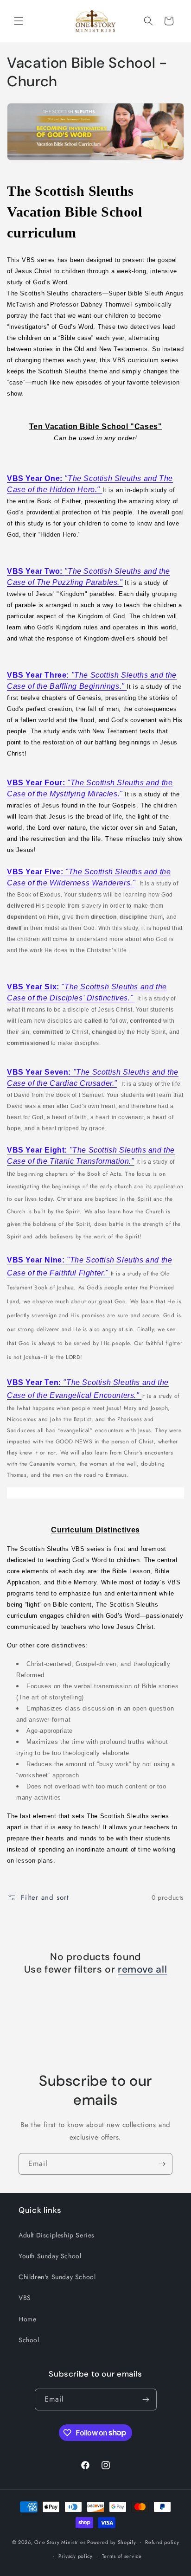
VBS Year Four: (36, 783)
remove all (142, 1970)
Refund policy (162, 2542)
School (29, 2340)
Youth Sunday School (50, 2256)
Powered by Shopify (112, 2542)
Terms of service (122, 2556)
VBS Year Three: (38, 675)
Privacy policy (76, 2556)
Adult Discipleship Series (57, 2235)
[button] (19, 21)
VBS (25, 2298)
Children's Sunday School (57, 2277)
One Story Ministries (60, 2542)
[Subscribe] (162, 2164)
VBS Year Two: (36, 571)
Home (27, 2319)
